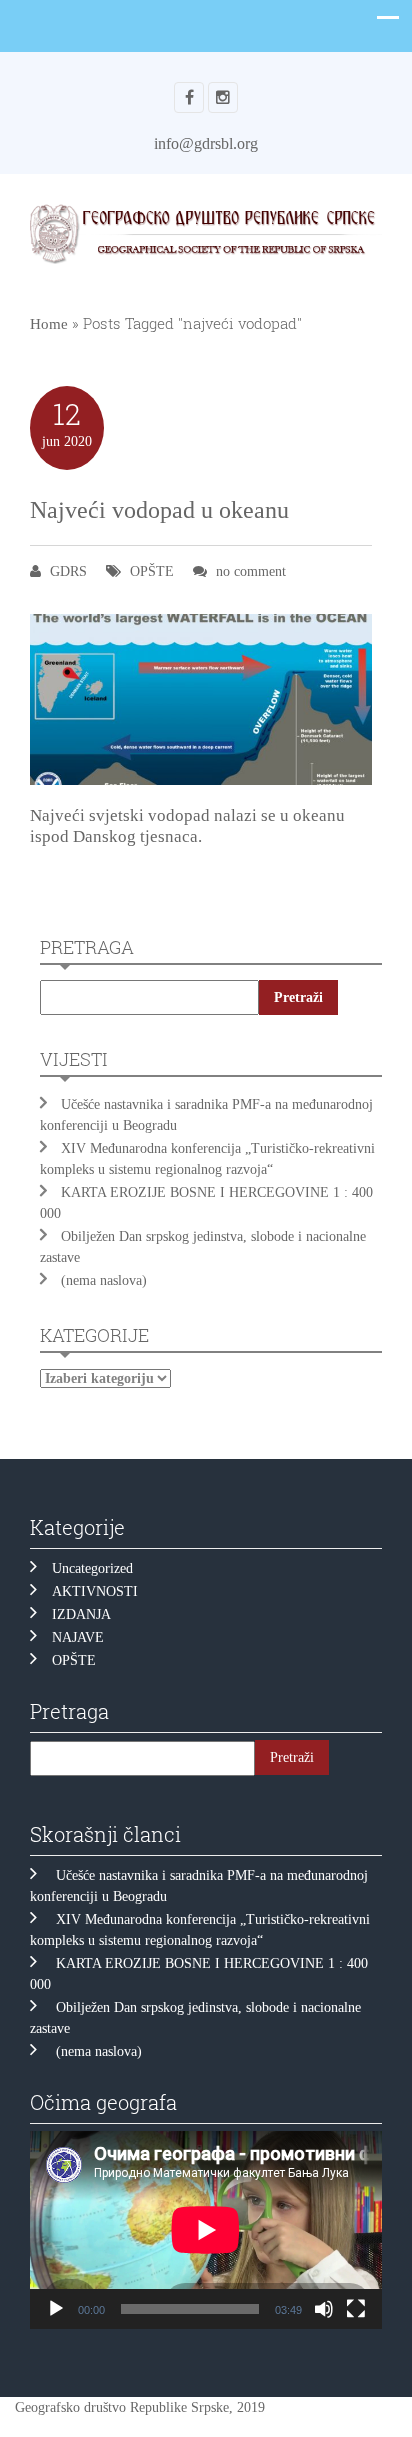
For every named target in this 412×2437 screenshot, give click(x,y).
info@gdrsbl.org (206, 143)
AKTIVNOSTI (95, 1591)
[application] (206, 2230)
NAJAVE (78, 1637)
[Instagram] (223, 97)
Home (49, 324)
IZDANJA (81, 1614)
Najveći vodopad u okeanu (159, 510)
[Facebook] (189, 97)
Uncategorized (92, 1568)
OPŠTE (152, 571)
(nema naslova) (104, 1280)
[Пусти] (56, 2309)
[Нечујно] (324, 2309)
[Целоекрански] (356, 2309)
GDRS (68, 571)
